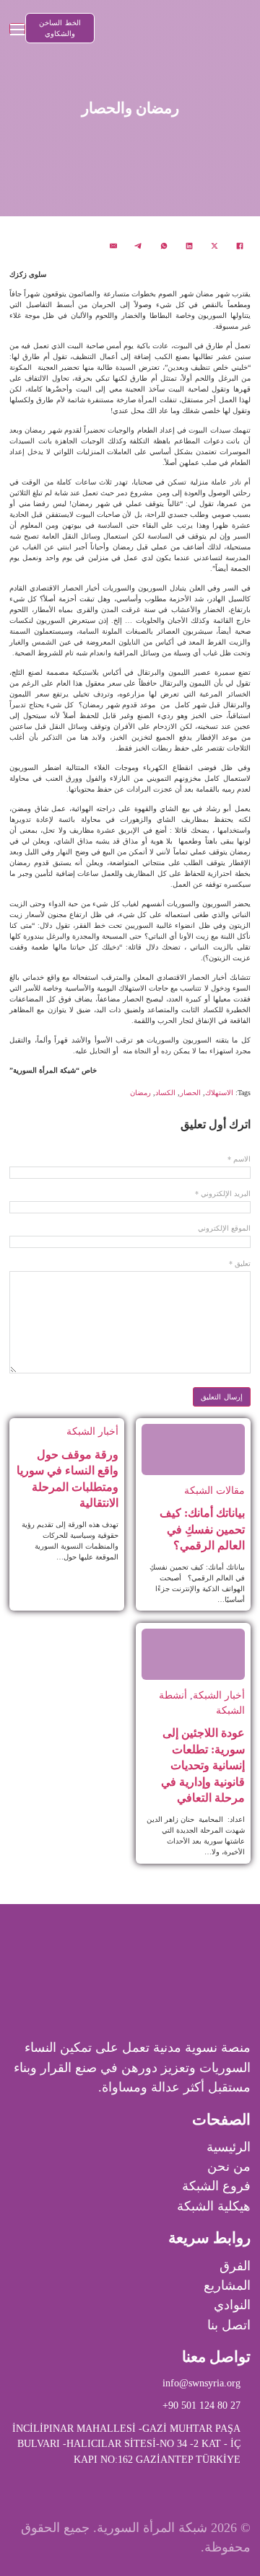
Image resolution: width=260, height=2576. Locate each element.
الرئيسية (229, 2147)
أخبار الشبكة (92, 1431)
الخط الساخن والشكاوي (60, 28)
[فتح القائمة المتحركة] (17, 29)
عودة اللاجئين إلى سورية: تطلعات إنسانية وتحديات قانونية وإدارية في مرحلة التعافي (203, 1765)
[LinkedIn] (189, 246)
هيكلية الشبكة (214, 2206)
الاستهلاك (219, 1093)
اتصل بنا (229, 2325)
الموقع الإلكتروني (224, 1229)
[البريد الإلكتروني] (113, 246)
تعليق (240, 1264)
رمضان (140, 1093)
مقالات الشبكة (214, 1490)
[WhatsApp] (164, 246)
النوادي (232, 2305)
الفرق (235, 2266)
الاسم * (239, 1159)
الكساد (165, 1093)
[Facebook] (240, 246)
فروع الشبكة (216, 2186)
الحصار (190, 1093)
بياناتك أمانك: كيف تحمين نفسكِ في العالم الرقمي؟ (202, 1529)
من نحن (229, 2166)
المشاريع (227, 2285)
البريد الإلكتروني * (223, 1194)
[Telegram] (139, 246)
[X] (214, 246)
